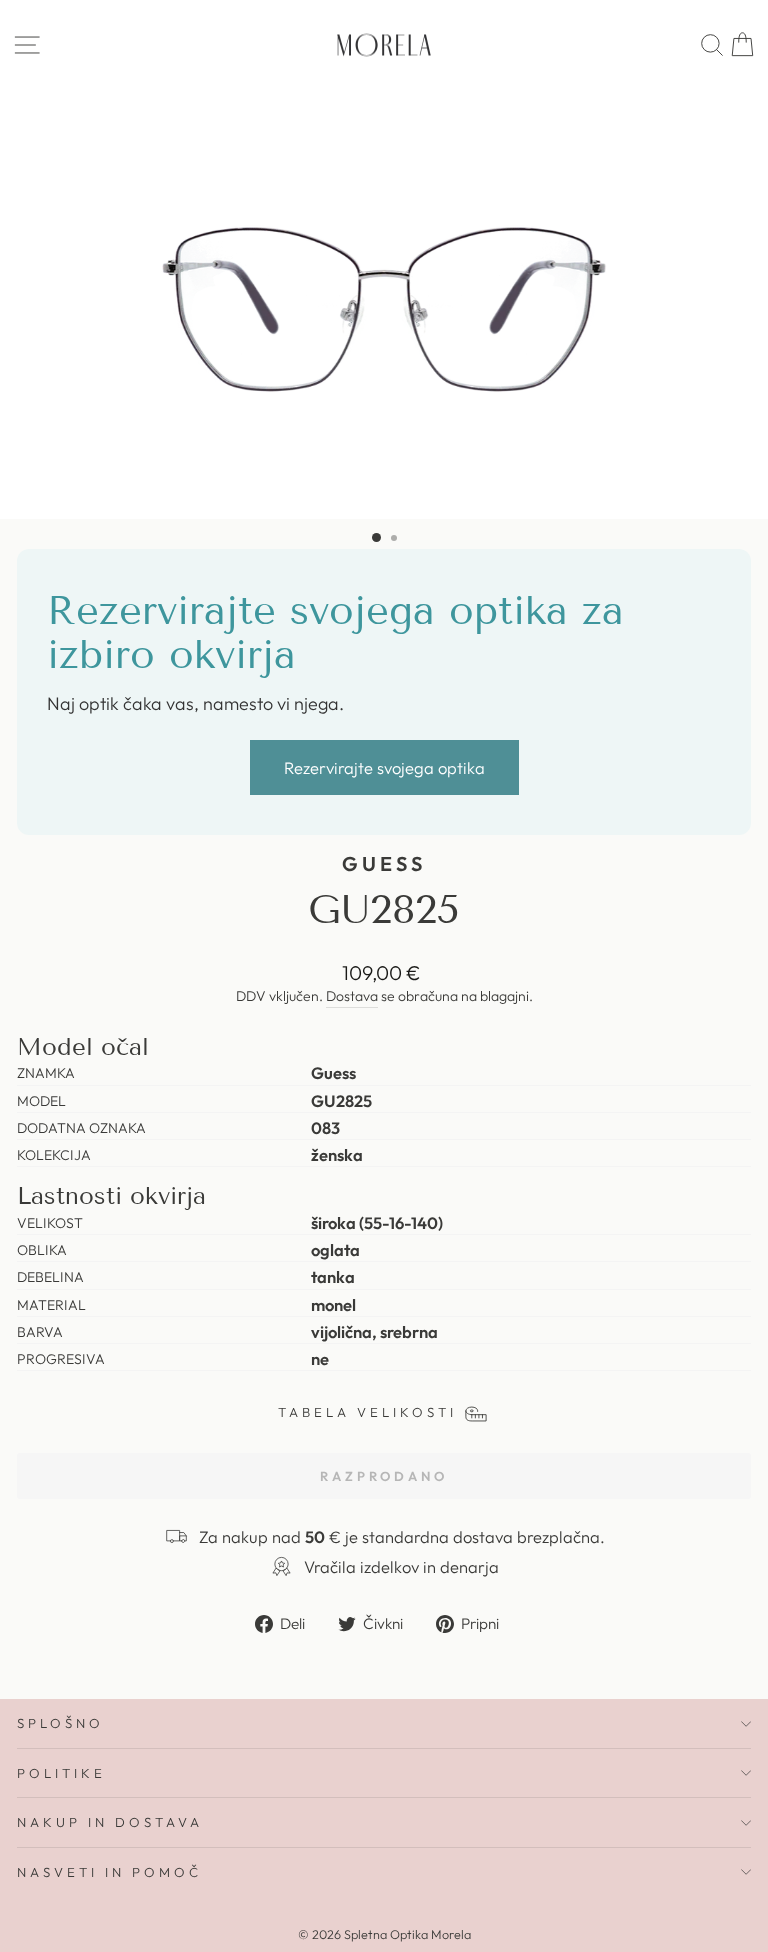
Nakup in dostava (110, 1822)
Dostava (352, 996)
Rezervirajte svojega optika (384, 767)
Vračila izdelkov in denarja (401, 1566)
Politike (61, 1773)
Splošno (60, 1723)
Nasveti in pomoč (109, 1872)
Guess (384, 863)
